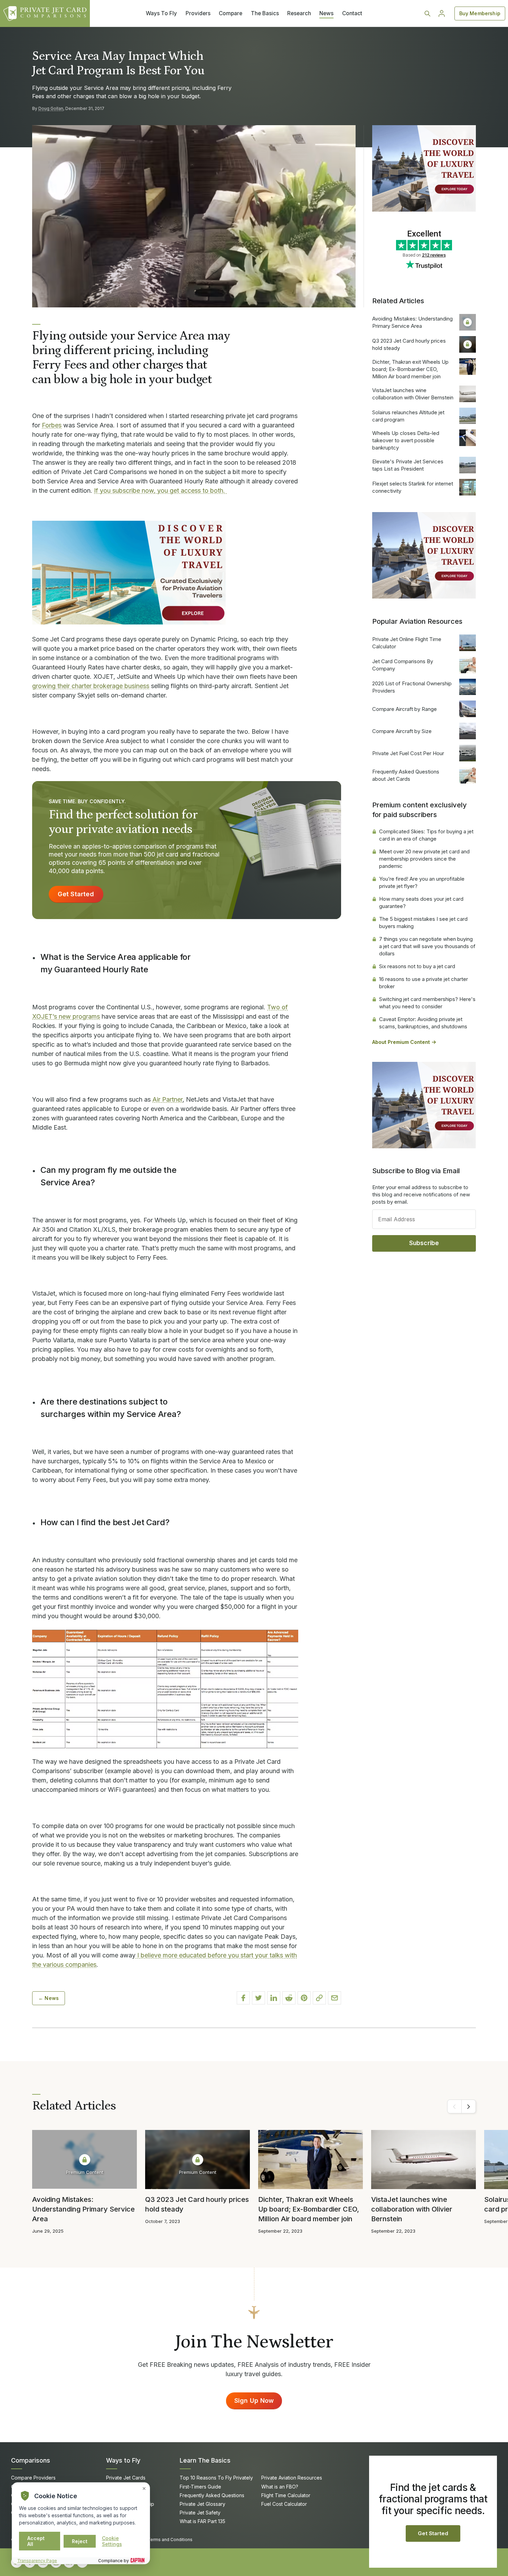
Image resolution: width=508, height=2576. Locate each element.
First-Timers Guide (200, 2487)
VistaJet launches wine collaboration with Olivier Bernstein (413, 394)
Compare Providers (33, 2478)
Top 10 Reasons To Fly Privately (216, 2478)
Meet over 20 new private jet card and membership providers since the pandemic (424, 859)
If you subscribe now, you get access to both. (160, 490)
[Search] (427, 13)
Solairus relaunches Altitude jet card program (408, 416)
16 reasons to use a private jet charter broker (424, 983)
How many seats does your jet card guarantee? (421, 902)
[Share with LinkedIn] (274, 1998)
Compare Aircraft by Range (404, 709)
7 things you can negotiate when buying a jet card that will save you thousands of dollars (427, 946)
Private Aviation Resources (292, 2478)
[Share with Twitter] (258, 1998)
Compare (231, 13)
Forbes (52, 425)
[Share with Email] (335, 1998)
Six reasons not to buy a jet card (417, 966)
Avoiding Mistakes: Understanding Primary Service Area (412, 322)
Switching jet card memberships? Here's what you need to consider (427, 1003)
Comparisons (31, 2460)
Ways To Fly (161, 13)
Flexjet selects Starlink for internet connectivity (413, 487)
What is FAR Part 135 (203, 2521)
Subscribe (424, 1243)
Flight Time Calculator (286, 2495)
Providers (198, 13)
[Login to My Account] (442, 13)
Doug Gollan (51, 108)
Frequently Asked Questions (212, 2495)
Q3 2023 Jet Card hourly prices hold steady (409, 344)
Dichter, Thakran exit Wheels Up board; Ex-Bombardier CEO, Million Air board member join (410, 369)
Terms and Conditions (170, 2540)
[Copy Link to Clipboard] (319, 1998)
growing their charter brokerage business (91, 686)
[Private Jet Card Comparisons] (45, 13)
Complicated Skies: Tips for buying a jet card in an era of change (426, 835)
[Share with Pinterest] (304, 1998)
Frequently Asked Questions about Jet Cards (406, 775)
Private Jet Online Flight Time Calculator (407, 643)
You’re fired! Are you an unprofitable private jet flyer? (422, 882)
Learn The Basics (205, 2460)
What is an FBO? (280, 2487)
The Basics (265, 13)
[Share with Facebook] (243, 1998)
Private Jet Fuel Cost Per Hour (408, 753)
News (326, 13)
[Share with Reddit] (289, 1998)
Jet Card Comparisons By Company (403, 665)
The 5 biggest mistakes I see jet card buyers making (423, 923)
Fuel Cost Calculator (284, 2504)
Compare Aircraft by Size (402, 731)
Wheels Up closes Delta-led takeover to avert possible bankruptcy (406, 440)
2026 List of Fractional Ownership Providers (412, 687)
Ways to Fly (123, 2460)
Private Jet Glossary (203, 2504)
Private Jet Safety (200, 2513)
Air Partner (167, 1099)
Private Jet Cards (126, 2478)
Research (299, 13)
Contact (352, 13)
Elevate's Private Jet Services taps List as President (408, 465)
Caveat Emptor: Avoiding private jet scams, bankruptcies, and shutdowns (423, 1023)
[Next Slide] (469, 2106)
